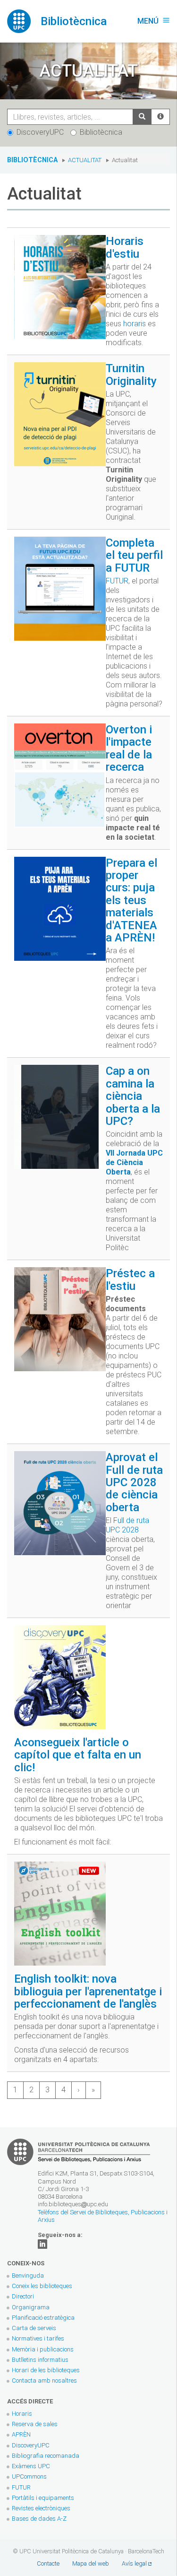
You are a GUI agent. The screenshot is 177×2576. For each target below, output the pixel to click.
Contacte (48, 2563)
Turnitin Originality (131, 374)
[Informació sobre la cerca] (160, 117)
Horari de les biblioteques (46, 2370)
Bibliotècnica (101, 132)
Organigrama (31, 2307)
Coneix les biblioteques (42, 2286)
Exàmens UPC (31, 2466)
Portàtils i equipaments (43, 2498)
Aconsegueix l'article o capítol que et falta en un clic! (78, 1755)
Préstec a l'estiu (130, 1279)
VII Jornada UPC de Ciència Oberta (134, 1162)
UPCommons (29, 2476)
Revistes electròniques (42, 2508)
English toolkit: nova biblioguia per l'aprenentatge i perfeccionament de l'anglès (88, 1991)
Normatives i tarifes (38, 2338)
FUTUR (117, 581)
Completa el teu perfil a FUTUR (134, 555)
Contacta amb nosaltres (44, 2380)
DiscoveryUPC (40, 132)
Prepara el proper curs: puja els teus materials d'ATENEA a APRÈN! (131, 900)
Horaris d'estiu (125, 247)
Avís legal (134, 2563)
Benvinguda (28, 2276)
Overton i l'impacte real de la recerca (129, 748)
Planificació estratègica (43, 2318)
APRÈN (21, 2434)
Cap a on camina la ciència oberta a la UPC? (133, 1096)
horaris (135, 324)
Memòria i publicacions (43, 2349)
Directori (23, 2296)
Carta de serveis (34, 2328)
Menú (154, 21)
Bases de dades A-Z (39, 2519)
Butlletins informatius (40, 2360)
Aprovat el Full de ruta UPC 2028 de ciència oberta (134, 1482)
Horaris (22, 2414)
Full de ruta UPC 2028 (127, 1525)
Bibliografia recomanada (46, 2456)
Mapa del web (91, 2563)
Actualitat (85, 160)
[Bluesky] (42, 2243)
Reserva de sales (35, 2424)
